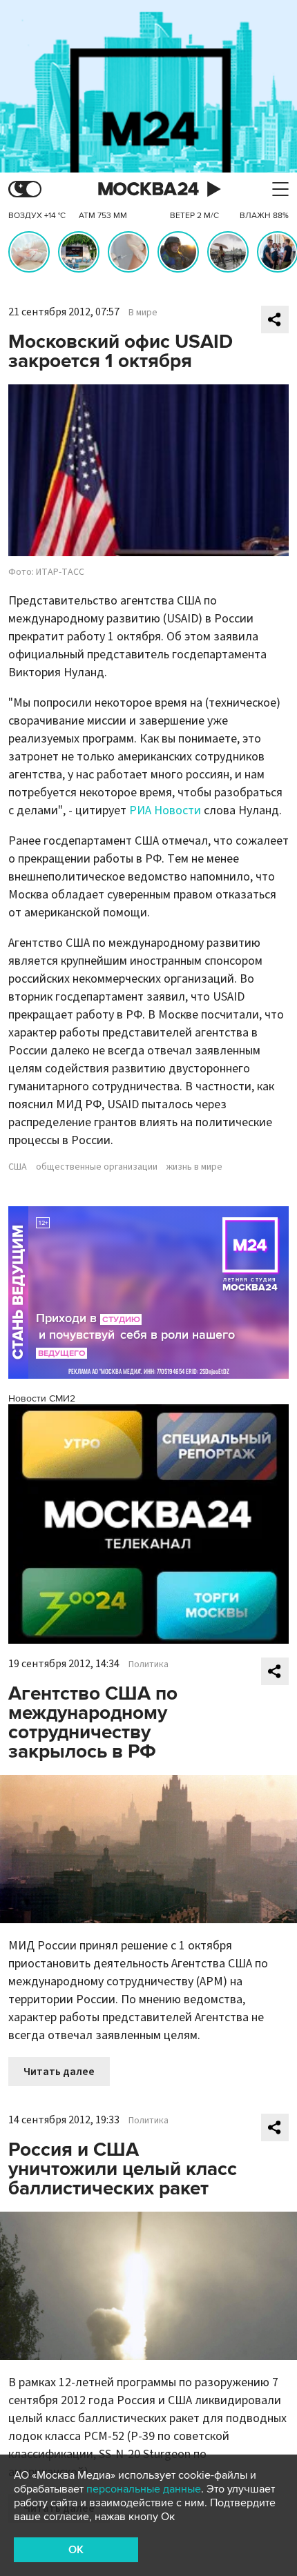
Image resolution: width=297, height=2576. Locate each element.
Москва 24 (148, 189)
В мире (143, 313)
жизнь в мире (194, 1167)
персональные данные (144, 2489)
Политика (148, 1664)
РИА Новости (165, 810)
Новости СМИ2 (42, 1398)
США (18, 1167)
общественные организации (97, 1167)
